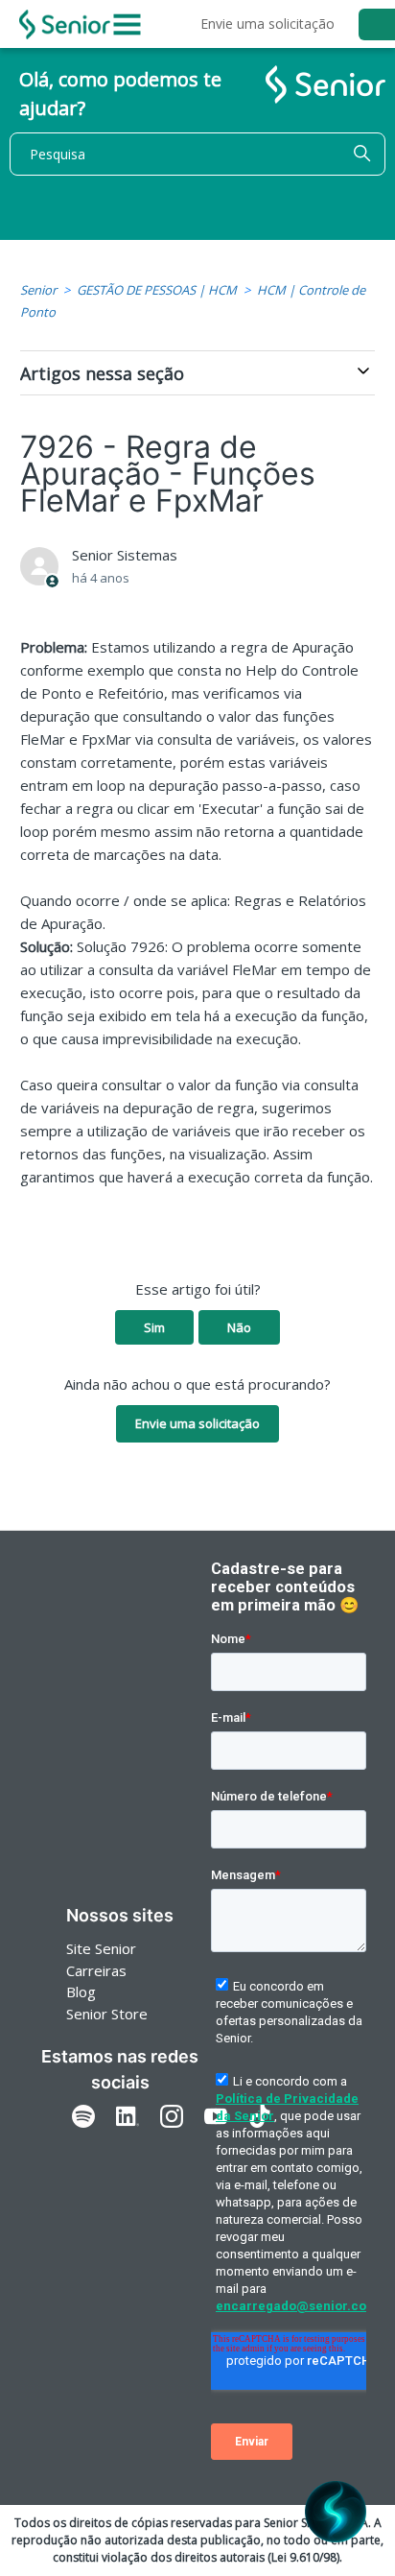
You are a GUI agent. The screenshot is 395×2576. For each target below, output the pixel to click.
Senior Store (107, 2014)
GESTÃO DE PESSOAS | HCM (157, 290)
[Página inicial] (65, 24)
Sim (154, 1327)
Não (239, 1327)
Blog (81, 1992)
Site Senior (101, 1948)
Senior (38, 290)
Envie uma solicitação (267, 24)
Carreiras (96, 1970)
